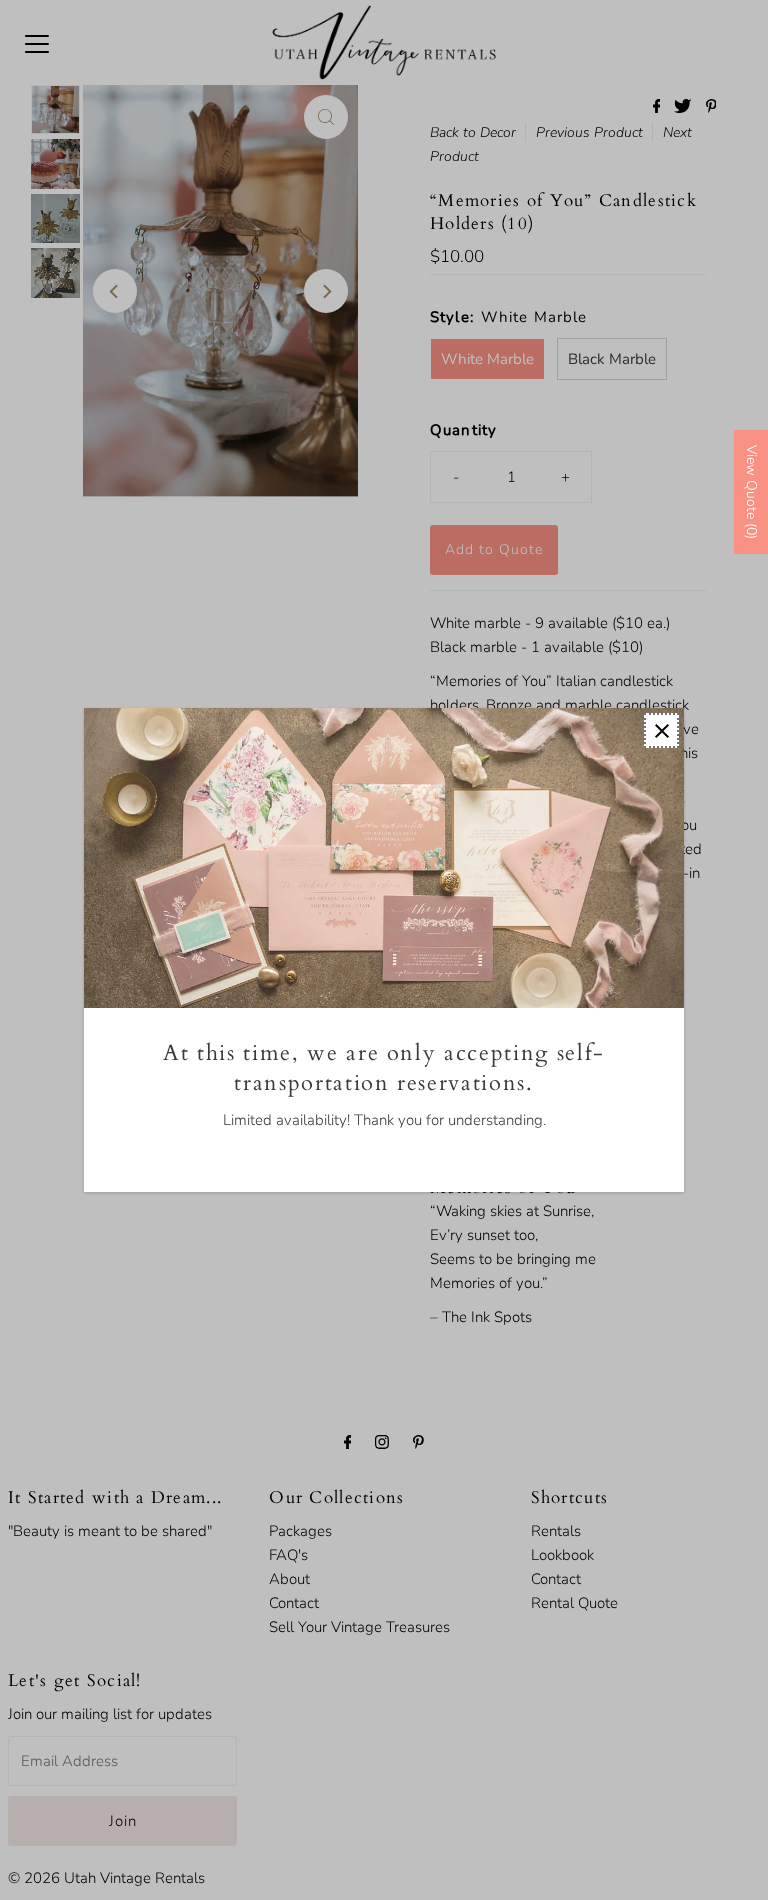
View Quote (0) (751, 492)
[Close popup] (661, 730)
